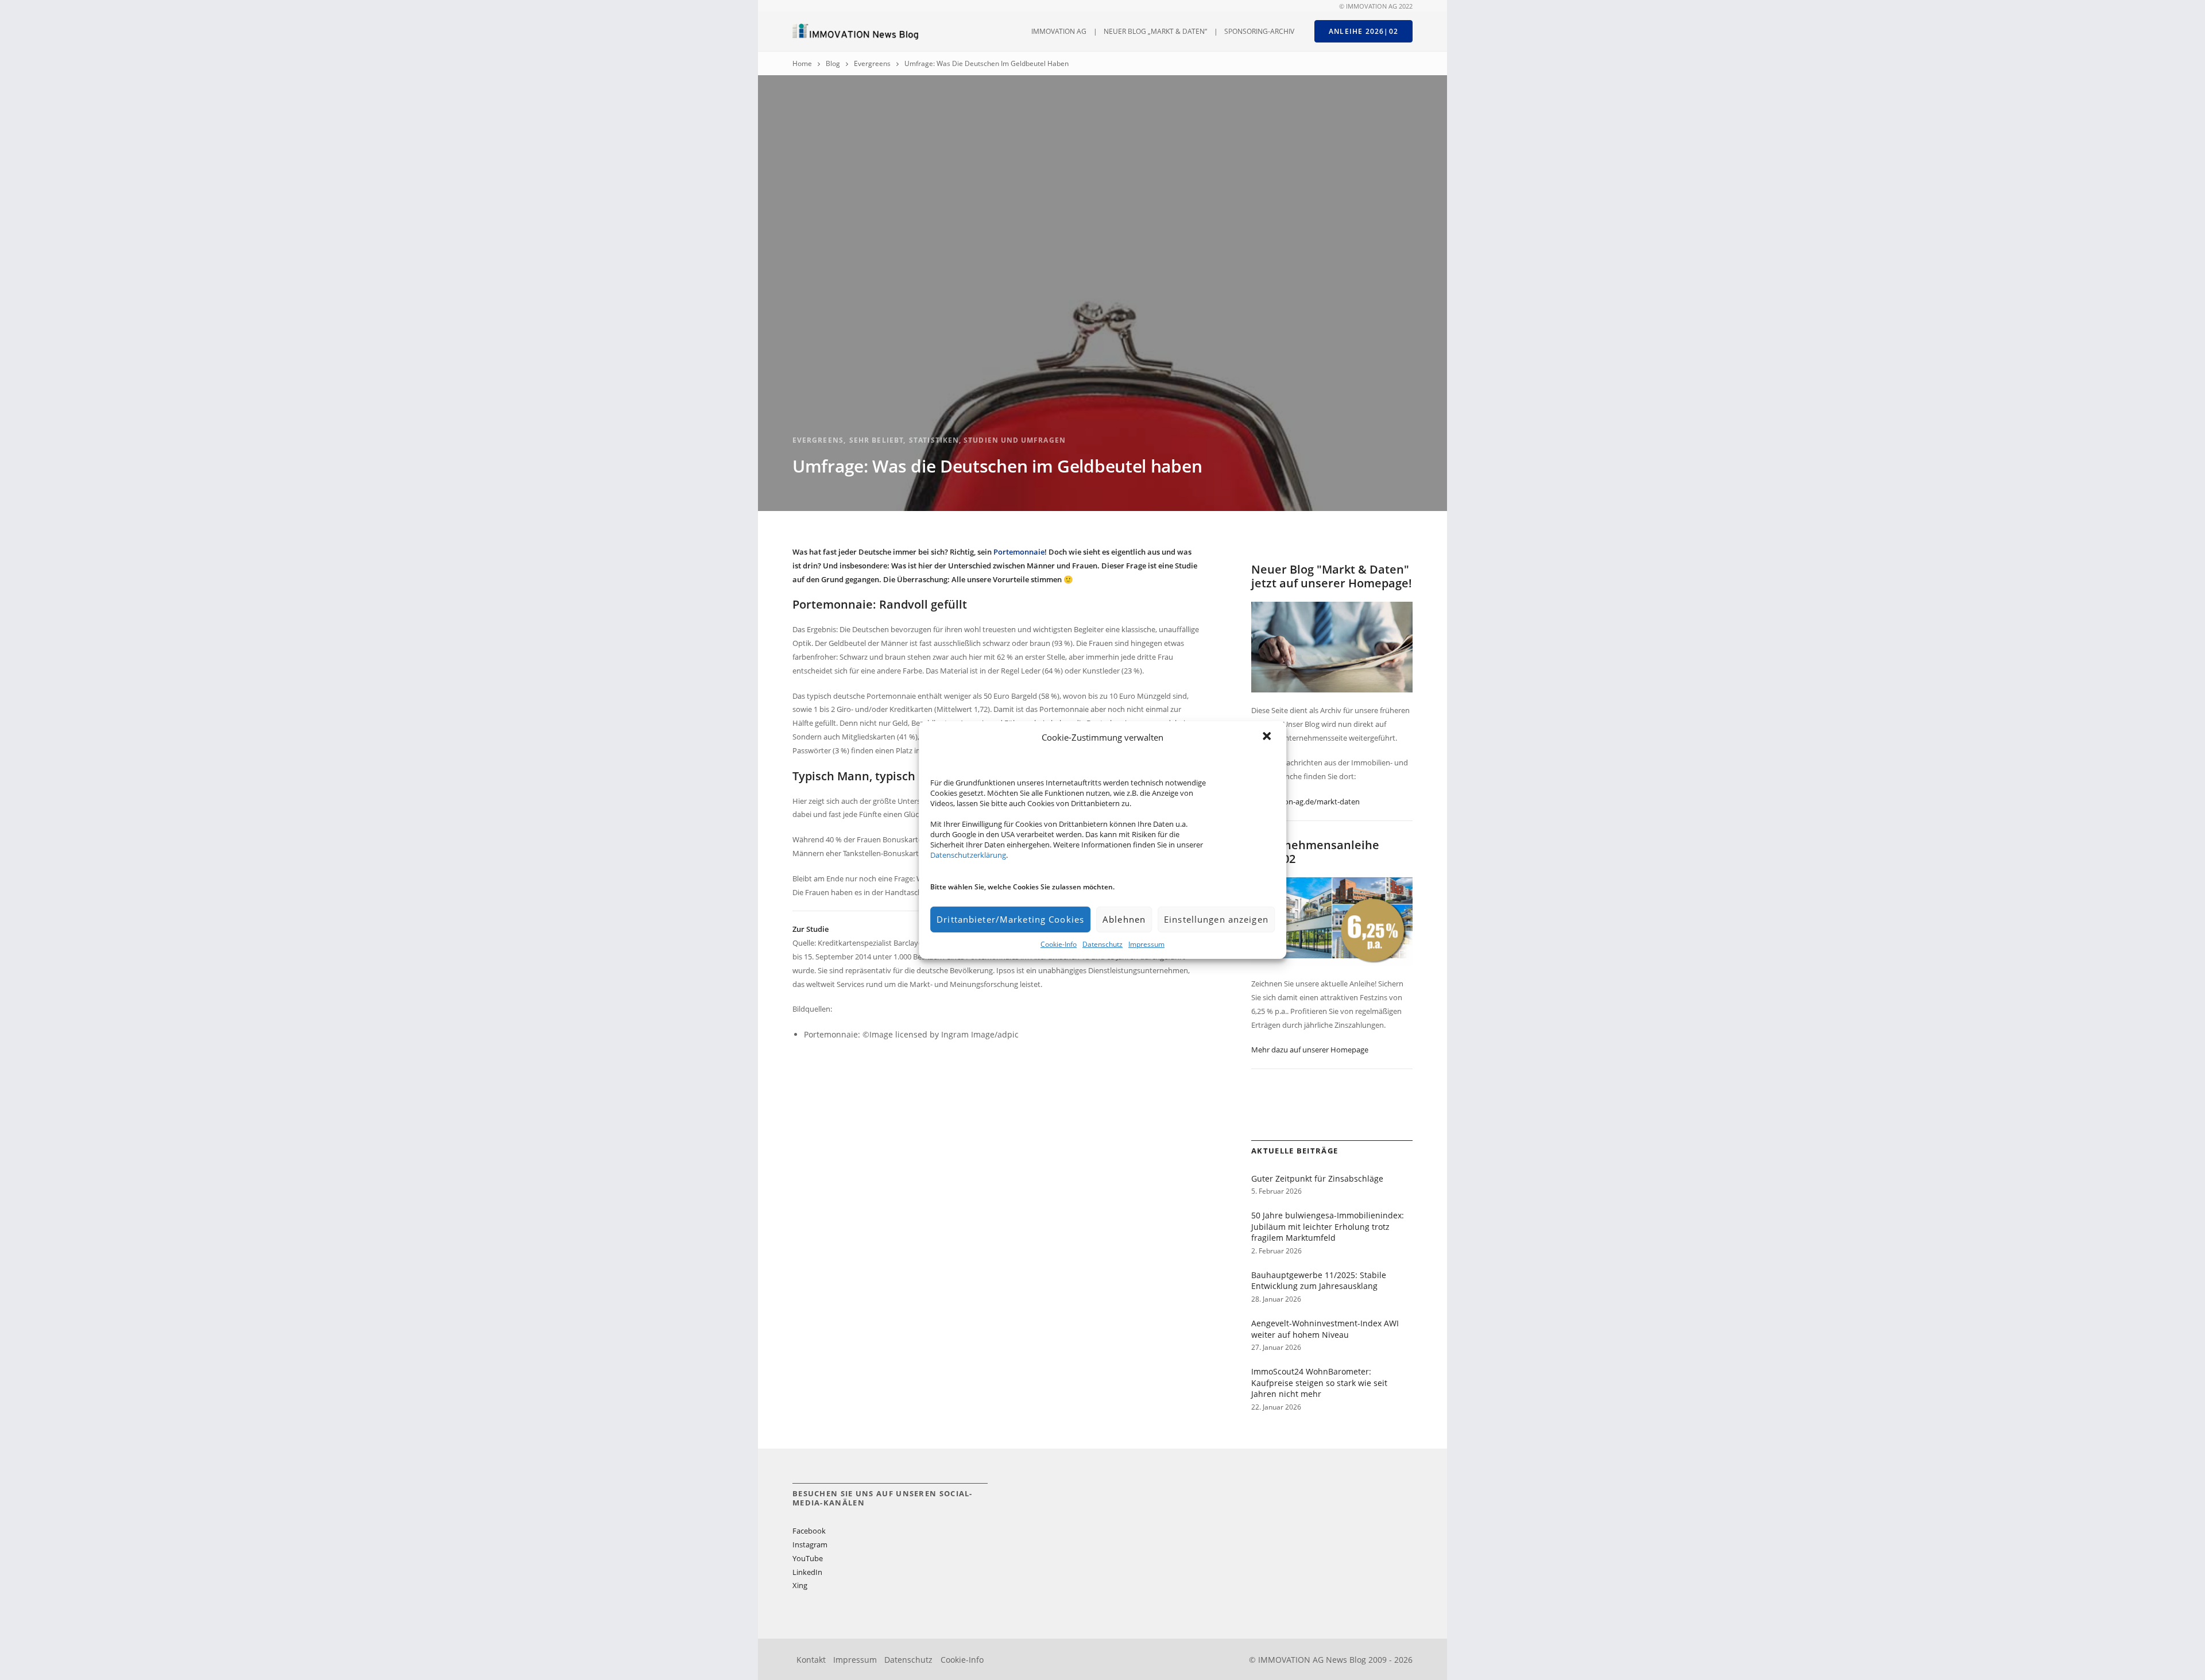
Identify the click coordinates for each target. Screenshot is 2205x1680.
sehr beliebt (876, 440)
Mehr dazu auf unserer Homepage (1310, 1050)
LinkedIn (807, 1572)
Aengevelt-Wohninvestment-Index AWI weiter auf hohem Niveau (1325, 1329)
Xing (800, 1585)
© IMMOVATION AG (1368, 6)
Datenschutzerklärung (968, 855)
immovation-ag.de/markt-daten (1305, 802)
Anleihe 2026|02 (1363, 31)
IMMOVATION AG (1059, 31)
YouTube (808, 1558)
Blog (833, 63)
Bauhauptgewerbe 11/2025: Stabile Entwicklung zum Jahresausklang (1319, 1281)
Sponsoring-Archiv (1259, 31)
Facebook (809, 1531)
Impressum (1146, 944)
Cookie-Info (1059, 944)
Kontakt (811, 1660)
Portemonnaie (1019, 552)
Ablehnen (1124, 919)
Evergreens (872, 63)
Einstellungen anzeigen (1216, 919)
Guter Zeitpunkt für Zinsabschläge (1317, 1178)
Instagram (810, 1544)
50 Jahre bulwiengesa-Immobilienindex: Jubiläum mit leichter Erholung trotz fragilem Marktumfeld (1328, 1226)
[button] (1268, 737)
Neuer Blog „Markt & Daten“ (1155, 31)
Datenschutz (1102, 944)
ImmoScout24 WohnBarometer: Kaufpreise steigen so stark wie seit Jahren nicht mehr (1319, 1383)
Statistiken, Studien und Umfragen (987, 440)
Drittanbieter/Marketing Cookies (1010, 919)
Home (802, 63)
